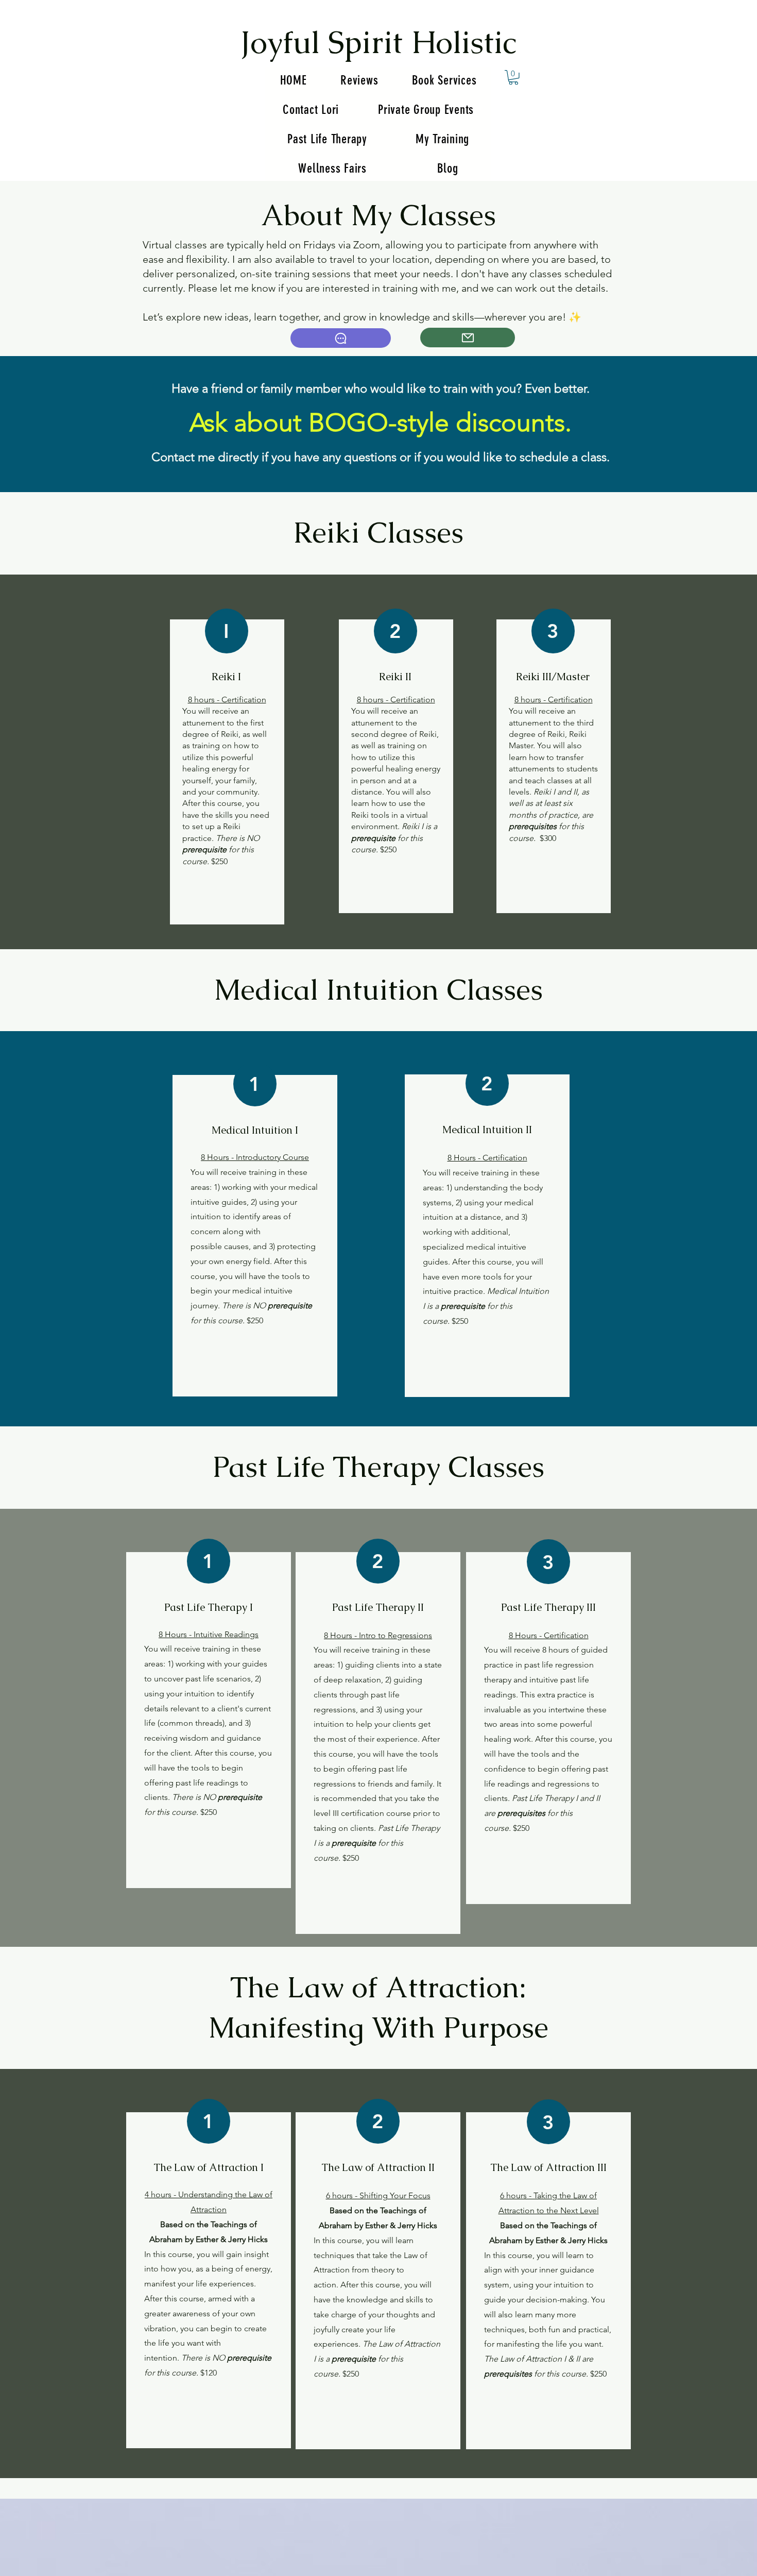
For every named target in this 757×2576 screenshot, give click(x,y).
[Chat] (341, 338)
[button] (513, 78)
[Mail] (468, 338)
